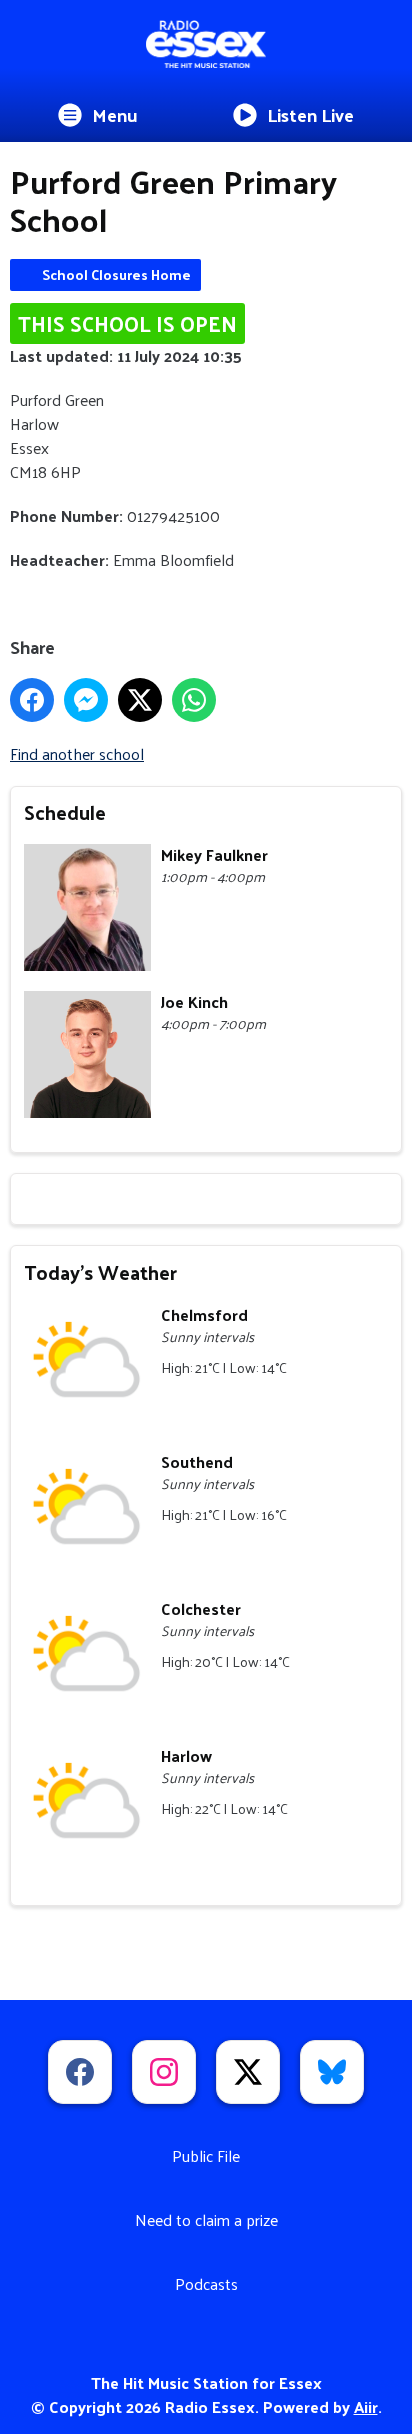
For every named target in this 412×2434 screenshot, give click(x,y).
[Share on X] (140, 700)
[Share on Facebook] (32, 700)
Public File (206, 2155)
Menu (115, 114)
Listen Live (310, 114)
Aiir (366, 2406)
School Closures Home (116, 274)
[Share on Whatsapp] (194, 700)
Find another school (77, 753)
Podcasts (206, 2283)
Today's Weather (100, 1272)
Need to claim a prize (206, 2219)
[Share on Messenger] (86, 700)
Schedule (65, 812)
